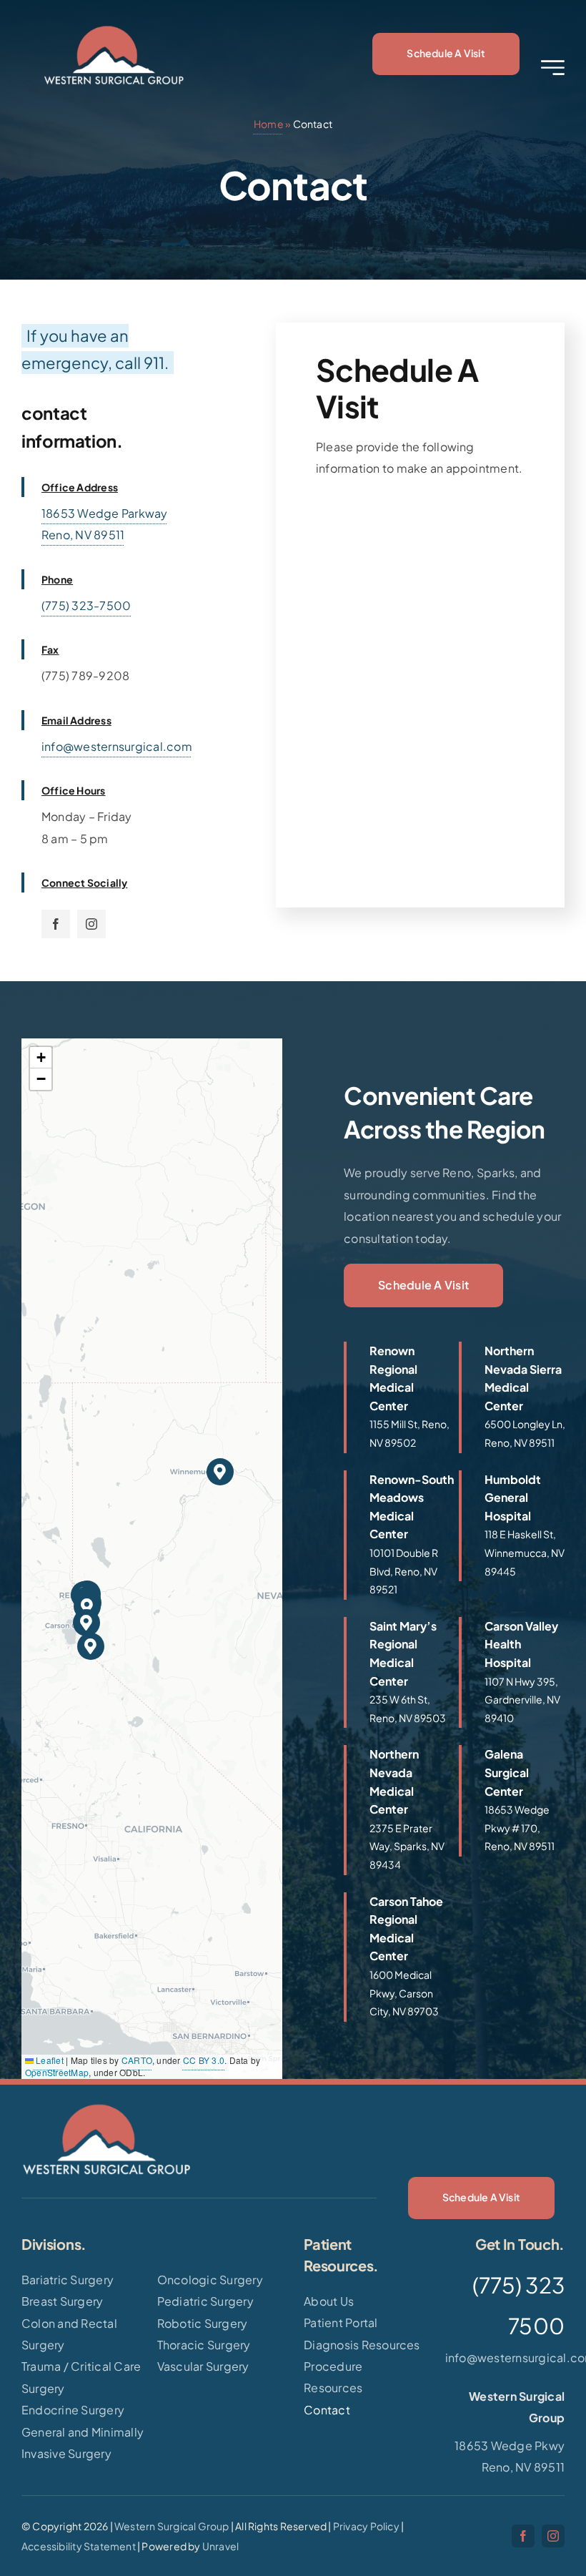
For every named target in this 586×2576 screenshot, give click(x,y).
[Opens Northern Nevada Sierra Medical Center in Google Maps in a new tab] (514, 1397)
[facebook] (56, 924)
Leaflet (49, 2060)
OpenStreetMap (57, 2072)
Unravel (220, 2546)
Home (269, 124)
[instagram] (91, 924)
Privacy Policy (366, 2526)
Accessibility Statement (79, 2546)
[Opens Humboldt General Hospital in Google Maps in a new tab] (514, 1526)
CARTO (137, 2060)
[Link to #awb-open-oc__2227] (553, 68)
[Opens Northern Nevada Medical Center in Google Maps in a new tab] (399, 1810)
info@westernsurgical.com (117, 746)
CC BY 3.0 (204, 2060)
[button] (220, 1472)
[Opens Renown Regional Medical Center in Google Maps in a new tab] (399, 1397)
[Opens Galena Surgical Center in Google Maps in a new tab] (514, 1801)
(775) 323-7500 (86, 605)
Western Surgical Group (172, 2526)
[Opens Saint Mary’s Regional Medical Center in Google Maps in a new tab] (399, 1673)
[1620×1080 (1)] (114, 27)
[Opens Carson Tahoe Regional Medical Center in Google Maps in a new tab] (399, 1957)
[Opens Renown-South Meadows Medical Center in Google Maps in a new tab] (399, 1535)
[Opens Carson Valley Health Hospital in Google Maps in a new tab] (514, 1673)
